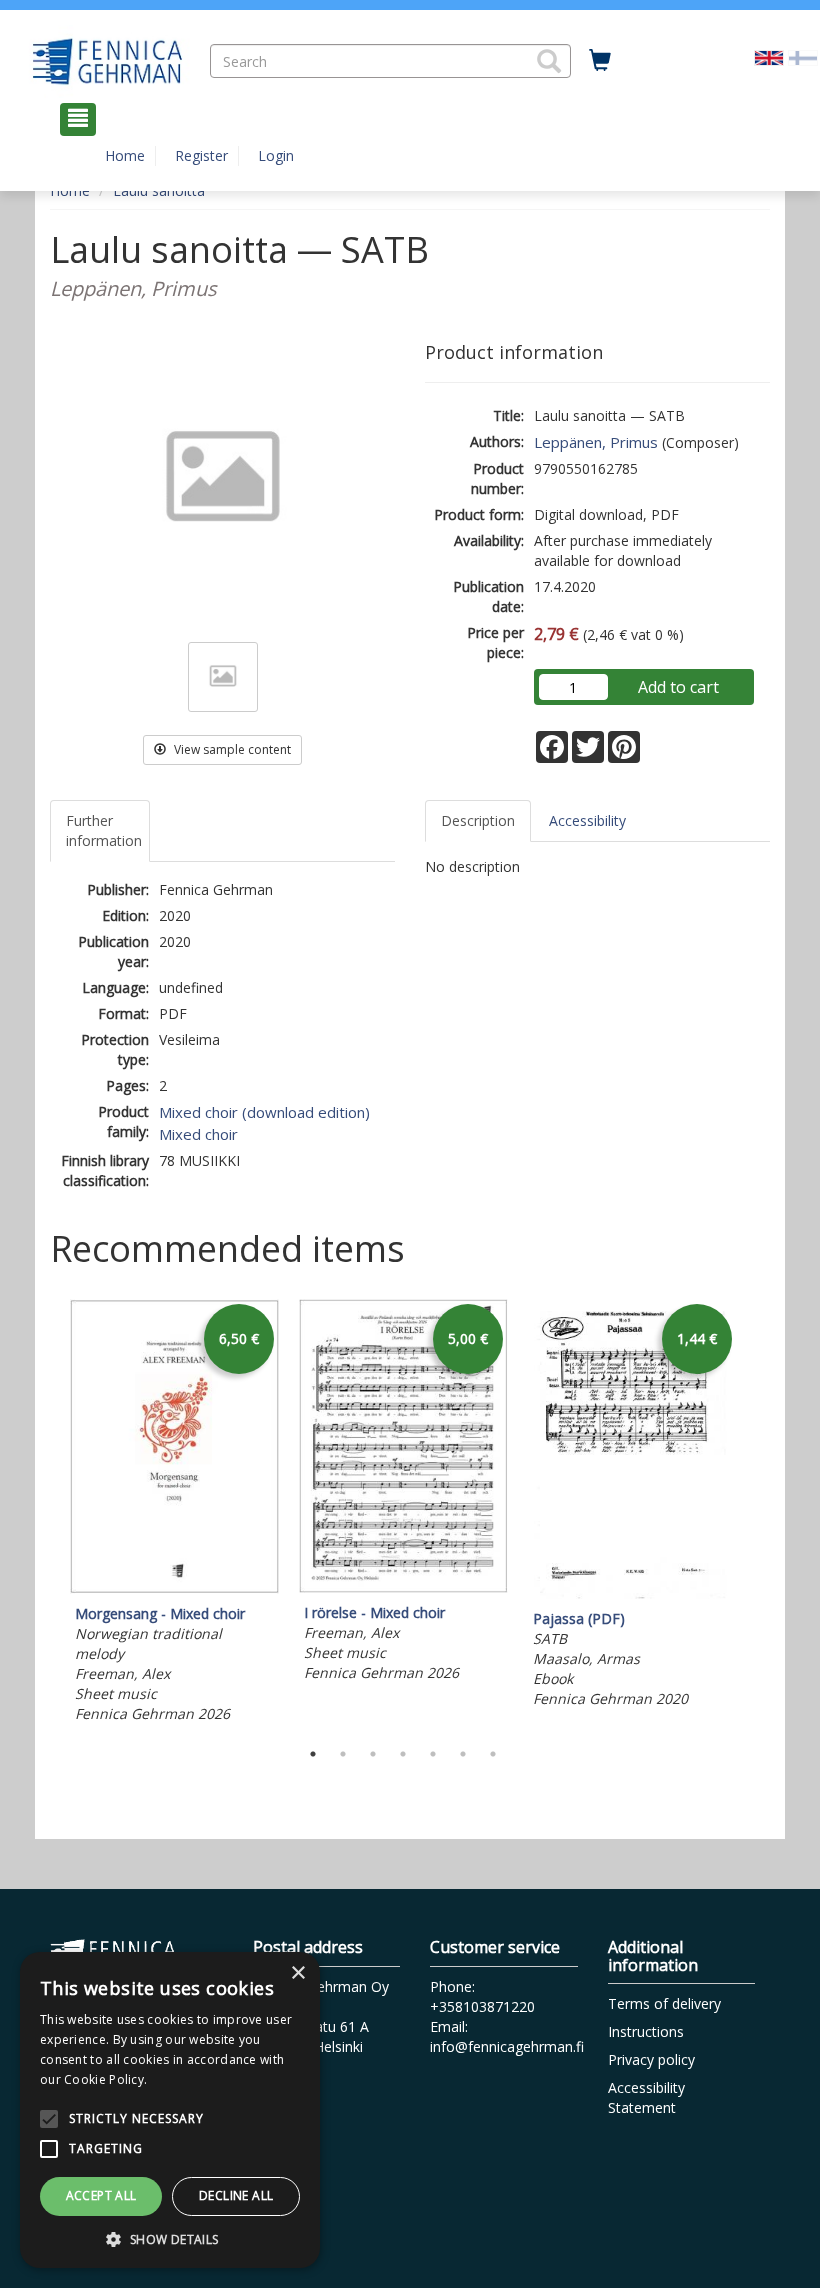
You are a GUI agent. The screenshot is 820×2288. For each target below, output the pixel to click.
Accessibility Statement (646, 2097)
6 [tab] (463, 1754)
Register (201, 155)
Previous (45, 1514)
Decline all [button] (236, 2195)
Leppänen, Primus (596, 442)
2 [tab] (343, 1754)
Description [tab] (478, 820)
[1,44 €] (632, 1593)
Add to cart (678, 687)
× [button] (297, 1973)
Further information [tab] (104, 830)
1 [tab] (313, 1754)
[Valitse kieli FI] (803, 55)
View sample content (231, 749)
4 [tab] (403, 1754)
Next (760, 1514)
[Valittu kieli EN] (769, 55)
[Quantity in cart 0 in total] (600, 61)
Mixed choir (198, 1134)
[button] (549, 61)
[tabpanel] (174, 1514)
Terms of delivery (664, 2003)
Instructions (646, 2031)
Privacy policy (651, 2059)
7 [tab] (493, 1754)
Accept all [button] (101, 2195)
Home (125, 155)
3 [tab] (373, 1754)
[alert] (170, 2110)
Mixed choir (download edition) (264, 1112)
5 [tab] (433, 1754)
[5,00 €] (403, 1587)
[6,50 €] (174, 1588)
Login (276, 155)
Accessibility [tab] (587, 820)
